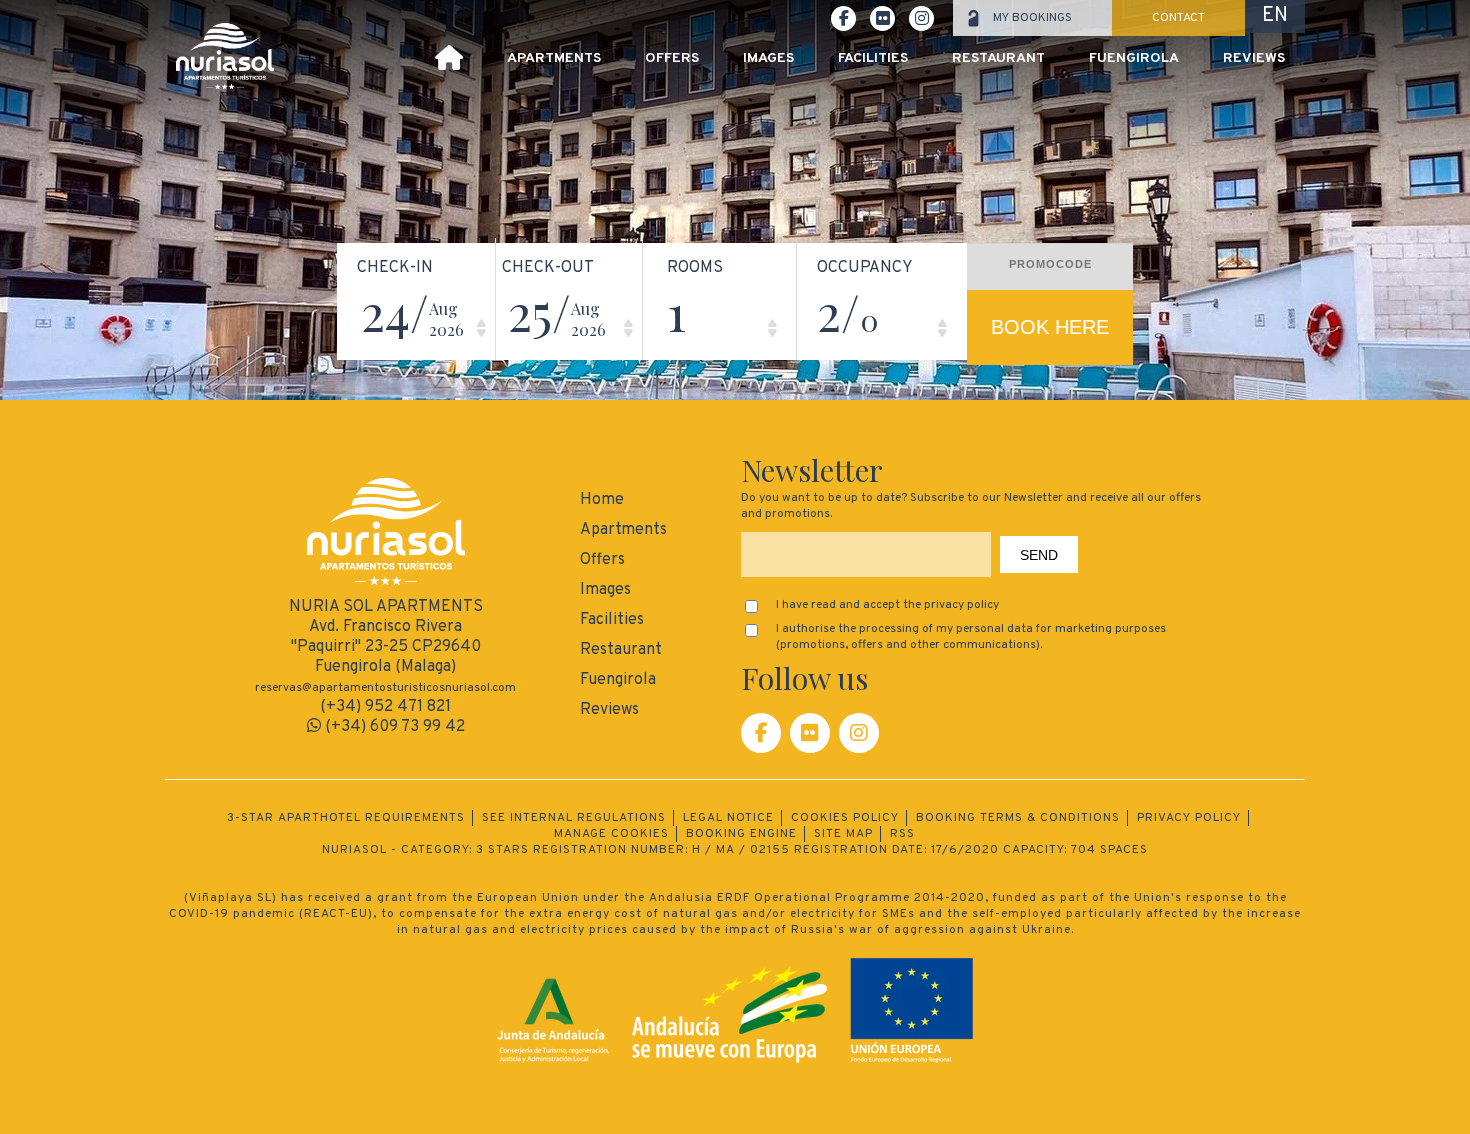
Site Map (843, 834)
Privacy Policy (1189, 818)
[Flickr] (810, 733)
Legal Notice (728, 818)
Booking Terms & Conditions (1018, 818)
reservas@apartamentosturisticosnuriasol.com (385, 688)
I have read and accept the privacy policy (887, 605)
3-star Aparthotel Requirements (346, 818)
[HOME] (449, 61)
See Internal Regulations (574, 818)
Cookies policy (845, 818)
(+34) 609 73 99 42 (393, 727)
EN (1275, 16)
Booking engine (741, 834)
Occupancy (865, 268)
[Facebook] (761, 733)
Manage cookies (611, 834)
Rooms (695, 268)
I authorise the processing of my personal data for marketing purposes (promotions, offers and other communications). (971, 637)
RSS (902, 834)
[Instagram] (859, 733)
